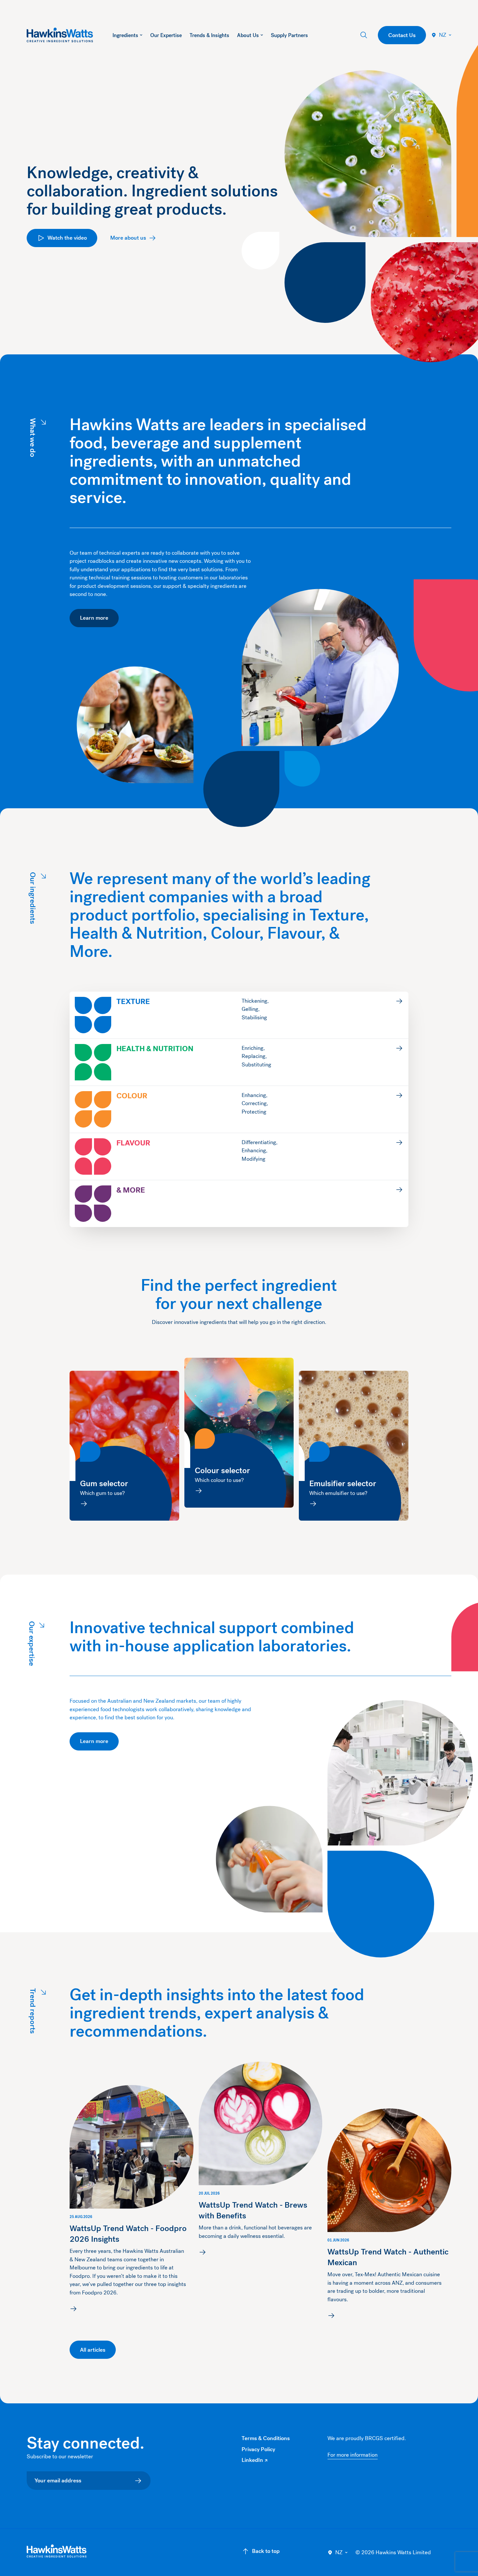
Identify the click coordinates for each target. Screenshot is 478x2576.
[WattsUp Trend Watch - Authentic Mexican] (389, 2215)
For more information (352, 2455)
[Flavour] (239, 1156)
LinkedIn (254, 2460)
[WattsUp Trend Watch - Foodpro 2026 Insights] (132, 2200)
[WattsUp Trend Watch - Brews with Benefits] (261, 2160)
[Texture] (239, 1015)
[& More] (239, 1204)
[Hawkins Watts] (57, 2551)
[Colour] (239, 1109)
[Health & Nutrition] (239, 1062)
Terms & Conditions (266, 2438)
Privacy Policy (258, 2449)
